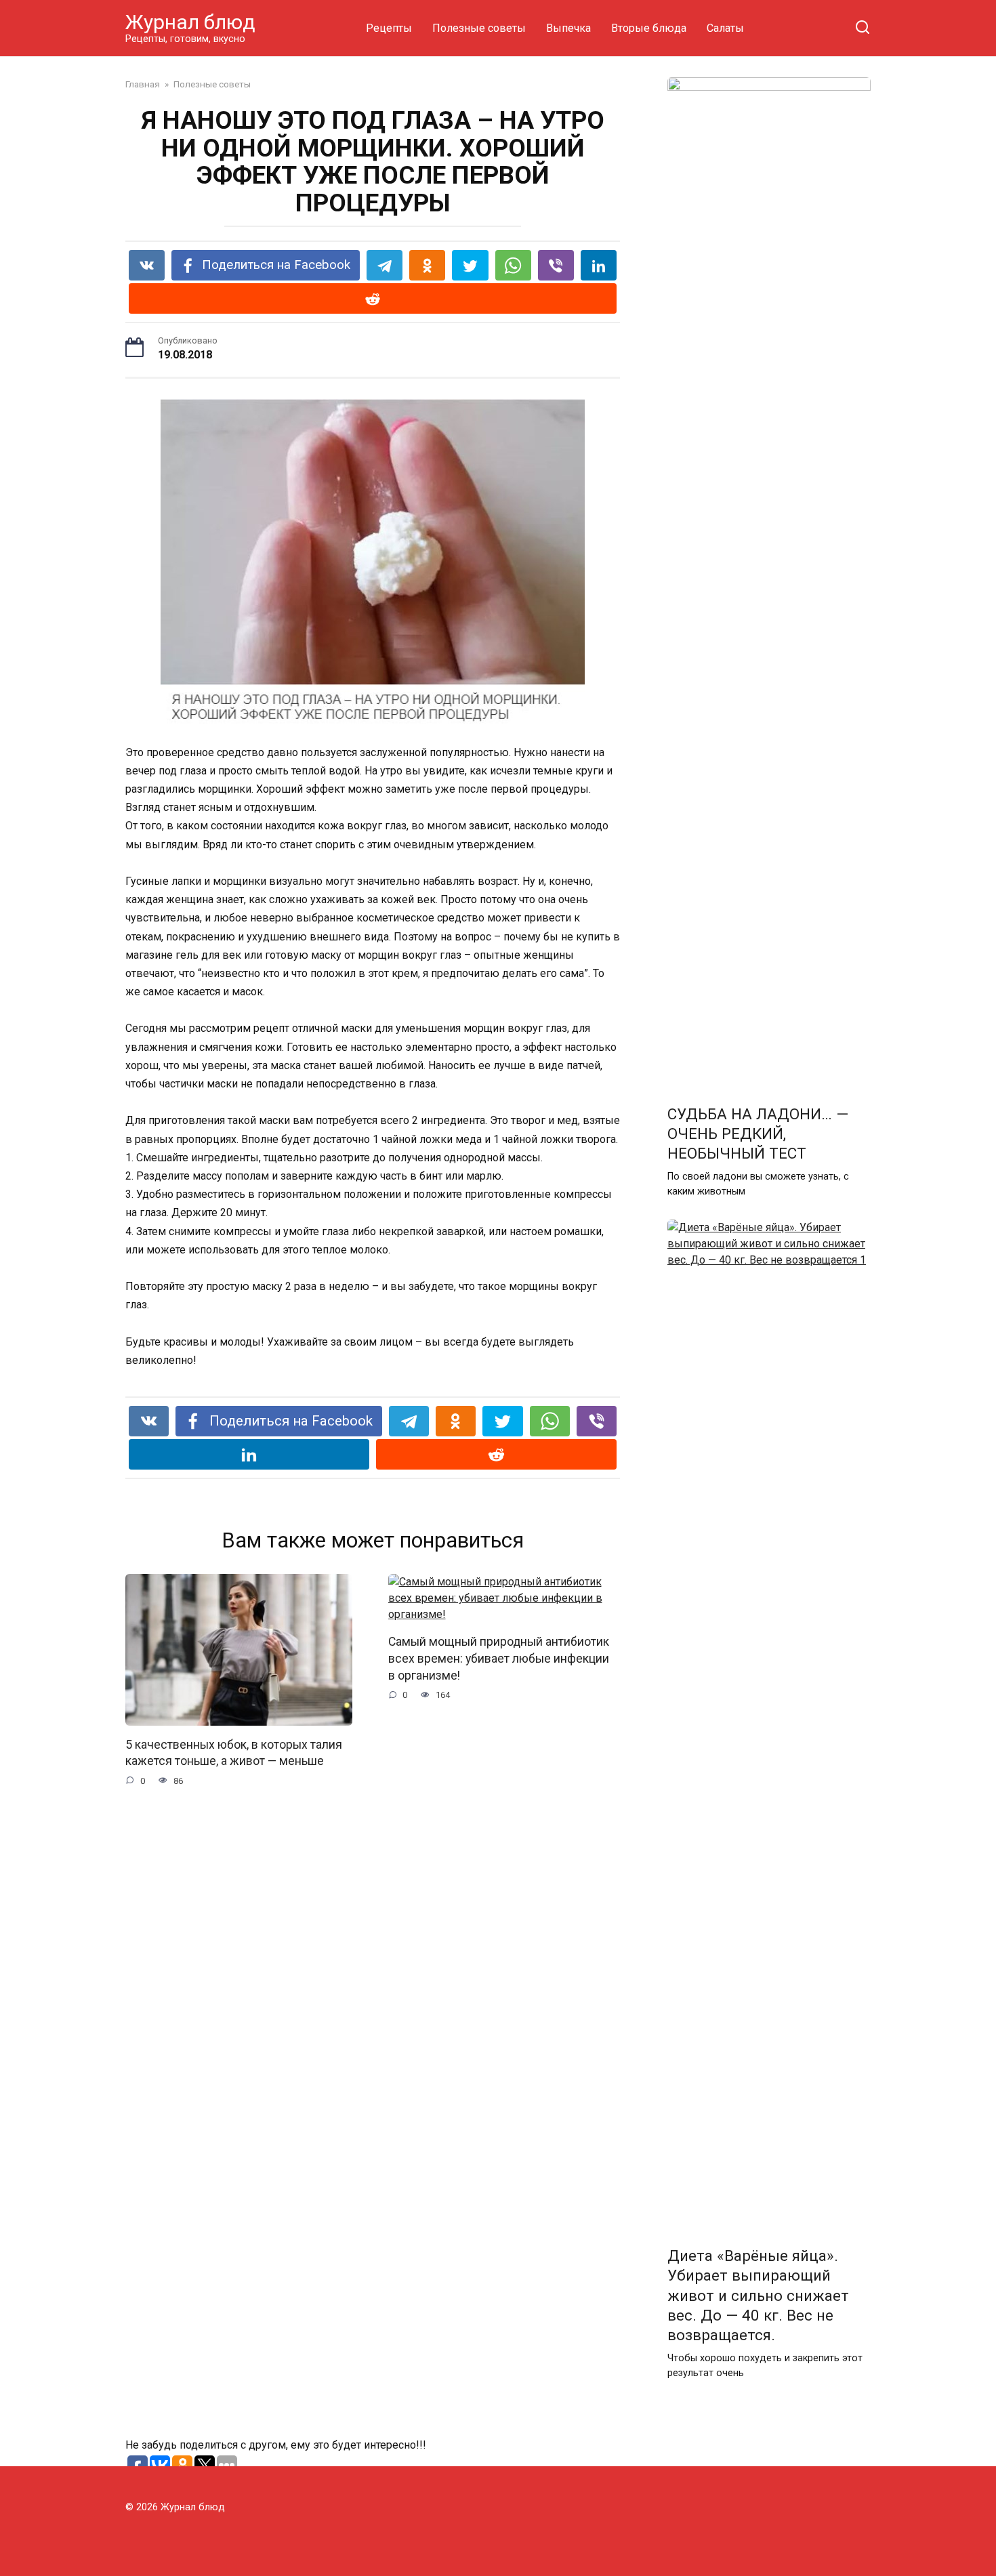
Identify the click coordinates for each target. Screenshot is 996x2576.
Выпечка (568, 28)
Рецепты (389, 28)
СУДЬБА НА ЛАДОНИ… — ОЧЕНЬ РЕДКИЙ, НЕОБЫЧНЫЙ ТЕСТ (758, 1134)
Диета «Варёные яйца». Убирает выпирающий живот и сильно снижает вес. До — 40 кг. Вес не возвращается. (758, 2296)
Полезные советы (479, 28)
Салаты (725, 28)
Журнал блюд (190, 22)
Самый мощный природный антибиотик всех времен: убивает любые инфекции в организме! (499, 1658)
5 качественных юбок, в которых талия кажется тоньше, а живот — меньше (234, 1753)
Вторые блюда (649, 28)
